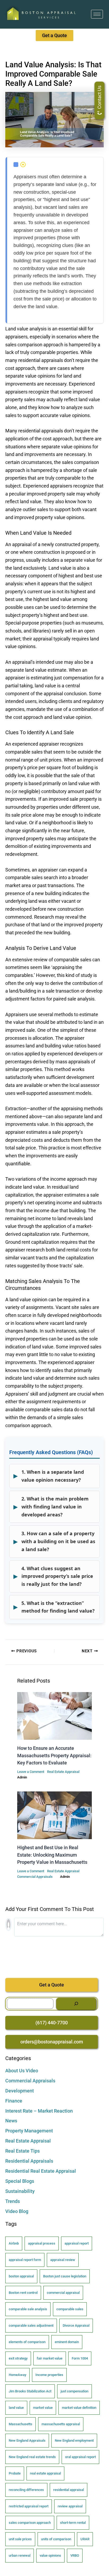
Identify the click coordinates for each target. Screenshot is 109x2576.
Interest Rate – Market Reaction (39, 2111)
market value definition (79, 2408)
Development (20, 2091)
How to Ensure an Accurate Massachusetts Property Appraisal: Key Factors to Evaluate (54, 1755)
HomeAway (17, 2375)
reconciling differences (26, 2490)
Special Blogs (20, 2181)
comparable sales (70, 2309)
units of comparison (56, 2539)
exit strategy (18, 2358)
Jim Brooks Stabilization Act (30, 2391)
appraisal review (63, 2260)
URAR (85, 2539)
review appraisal (70, 2506)
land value (16, 2408)
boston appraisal (21, 2276)
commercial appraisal (63, 2293)
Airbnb (14, 2243)
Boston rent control (23, 2293)
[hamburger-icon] (97, 14)
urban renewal (20, 2555)
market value (43, 2408)
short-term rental (73, 2523)
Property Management (29, 2131)
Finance (14, 2101)
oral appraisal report (80, 2457)
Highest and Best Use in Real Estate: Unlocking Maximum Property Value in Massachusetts (52, 1855)
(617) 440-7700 (52, 2023)
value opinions (50, 2555)
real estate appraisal (45, 2473)
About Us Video (22, 2071)
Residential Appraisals (29, 2161)
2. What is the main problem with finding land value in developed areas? (51, 1506)
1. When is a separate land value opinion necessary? (49, 1476)
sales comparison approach (30, 2523)
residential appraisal (69, 2490)
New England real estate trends (32, 2457)
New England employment (74, 2440)
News (11, 2121)
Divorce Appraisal (76, 2325)
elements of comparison (27, 2342)
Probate (15, 2473)
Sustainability (20, 2191)
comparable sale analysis (28, 2309)
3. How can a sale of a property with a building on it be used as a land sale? (54, 1541)
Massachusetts (21, 2424)
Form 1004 (80, 2358)
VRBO (75, 2555)
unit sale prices (20, 2539)
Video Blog (17, 2211)
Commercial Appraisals (35, 1877)
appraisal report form (25, 2260)
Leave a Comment (31, 1772)
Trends (13, 2201)
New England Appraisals (27, 2440)
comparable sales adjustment (31, 2325)
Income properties (49, 2375)
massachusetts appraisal (61, 2424)
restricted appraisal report (29, 2506)
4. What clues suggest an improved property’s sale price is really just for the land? (53, 1576)
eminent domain (67, 2342)
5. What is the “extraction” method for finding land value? (54, 1607)
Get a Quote (52, 1985)
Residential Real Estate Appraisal (41, 2171)
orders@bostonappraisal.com (52, 2042)
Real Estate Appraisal (63, 1772)
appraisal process (42, 2243)
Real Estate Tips (22, 2151)
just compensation (74, 2391)
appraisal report (77, 2243)
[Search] (76, 2004)
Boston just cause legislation (65, 2276)
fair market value (50, 2358)
